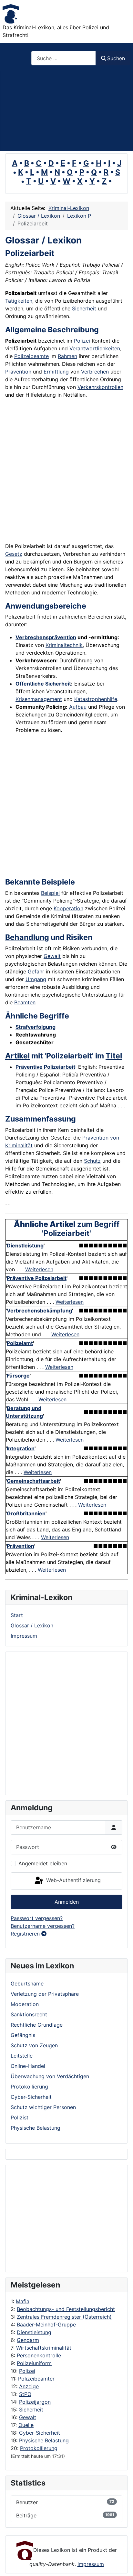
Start (17, 1615)
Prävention (18, 372)
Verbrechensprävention (46, 637)
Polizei (27, 2371)
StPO (25, 2394)
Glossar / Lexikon (32, 1625)
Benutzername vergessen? (43, 1926)
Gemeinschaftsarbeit (33, 1481)
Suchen (116, 58)
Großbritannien (26, 1513)
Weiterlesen (39, 1269)
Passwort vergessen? (37, 1918)
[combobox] (64, 58)
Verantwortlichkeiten (95, 348)
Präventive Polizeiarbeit (45, 1067)
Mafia (23, 2301)
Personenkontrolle (39, 2355)
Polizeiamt (20, 1343)
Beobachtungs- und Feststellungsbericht (66, 2309)
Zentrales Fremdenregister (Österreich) (64, 2317)
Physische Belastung (44, 2440)
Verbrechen (95, 372)
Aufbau (78, 707)
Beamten (25, 1002)
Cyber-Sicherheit (40, 2433)
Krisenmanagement (39, 699)
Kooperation (68, 908)
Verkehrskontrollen (100, 387)
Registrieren (26, 1934)
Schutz (92, 1161)
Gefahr (36, 971)
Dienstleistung (34, 2332)
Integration (21, 1448)
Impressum (24, 1636)
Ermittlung (56, 372)
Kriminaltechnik (64, 645)
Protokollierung (39, 2448)
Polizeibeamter (36, 2379)
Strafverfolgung (36, 1027)
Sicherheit (31, 2410)
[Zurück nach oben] (122, 2564)
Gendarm (28, 2340)
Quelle (26, 2425)
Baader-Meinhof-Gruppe (46, 2325)
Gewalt (28, 2417)
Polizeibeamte (31, 356)
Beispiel (50, 893)
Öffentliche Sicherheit (43, 684)
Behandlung (27, 937)
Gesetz (14, 554)
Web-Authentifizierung (73, 1880)
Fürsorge (18, 1376)
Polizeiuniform (34, 2363)
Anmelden (67, 1902)
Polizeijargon (35, 2402)
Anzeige (29, 2386)
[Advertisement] (66, 111)
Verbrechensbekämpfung (39, 1311)
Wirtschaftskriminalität (44, 2348)
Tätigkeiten (19, 301)
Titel (114, 1056)
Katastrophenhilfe (96, 699)
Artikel (17, 1056)
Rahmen (67, 356)
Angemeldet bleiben (43, 1863)
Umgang (36, 979)
